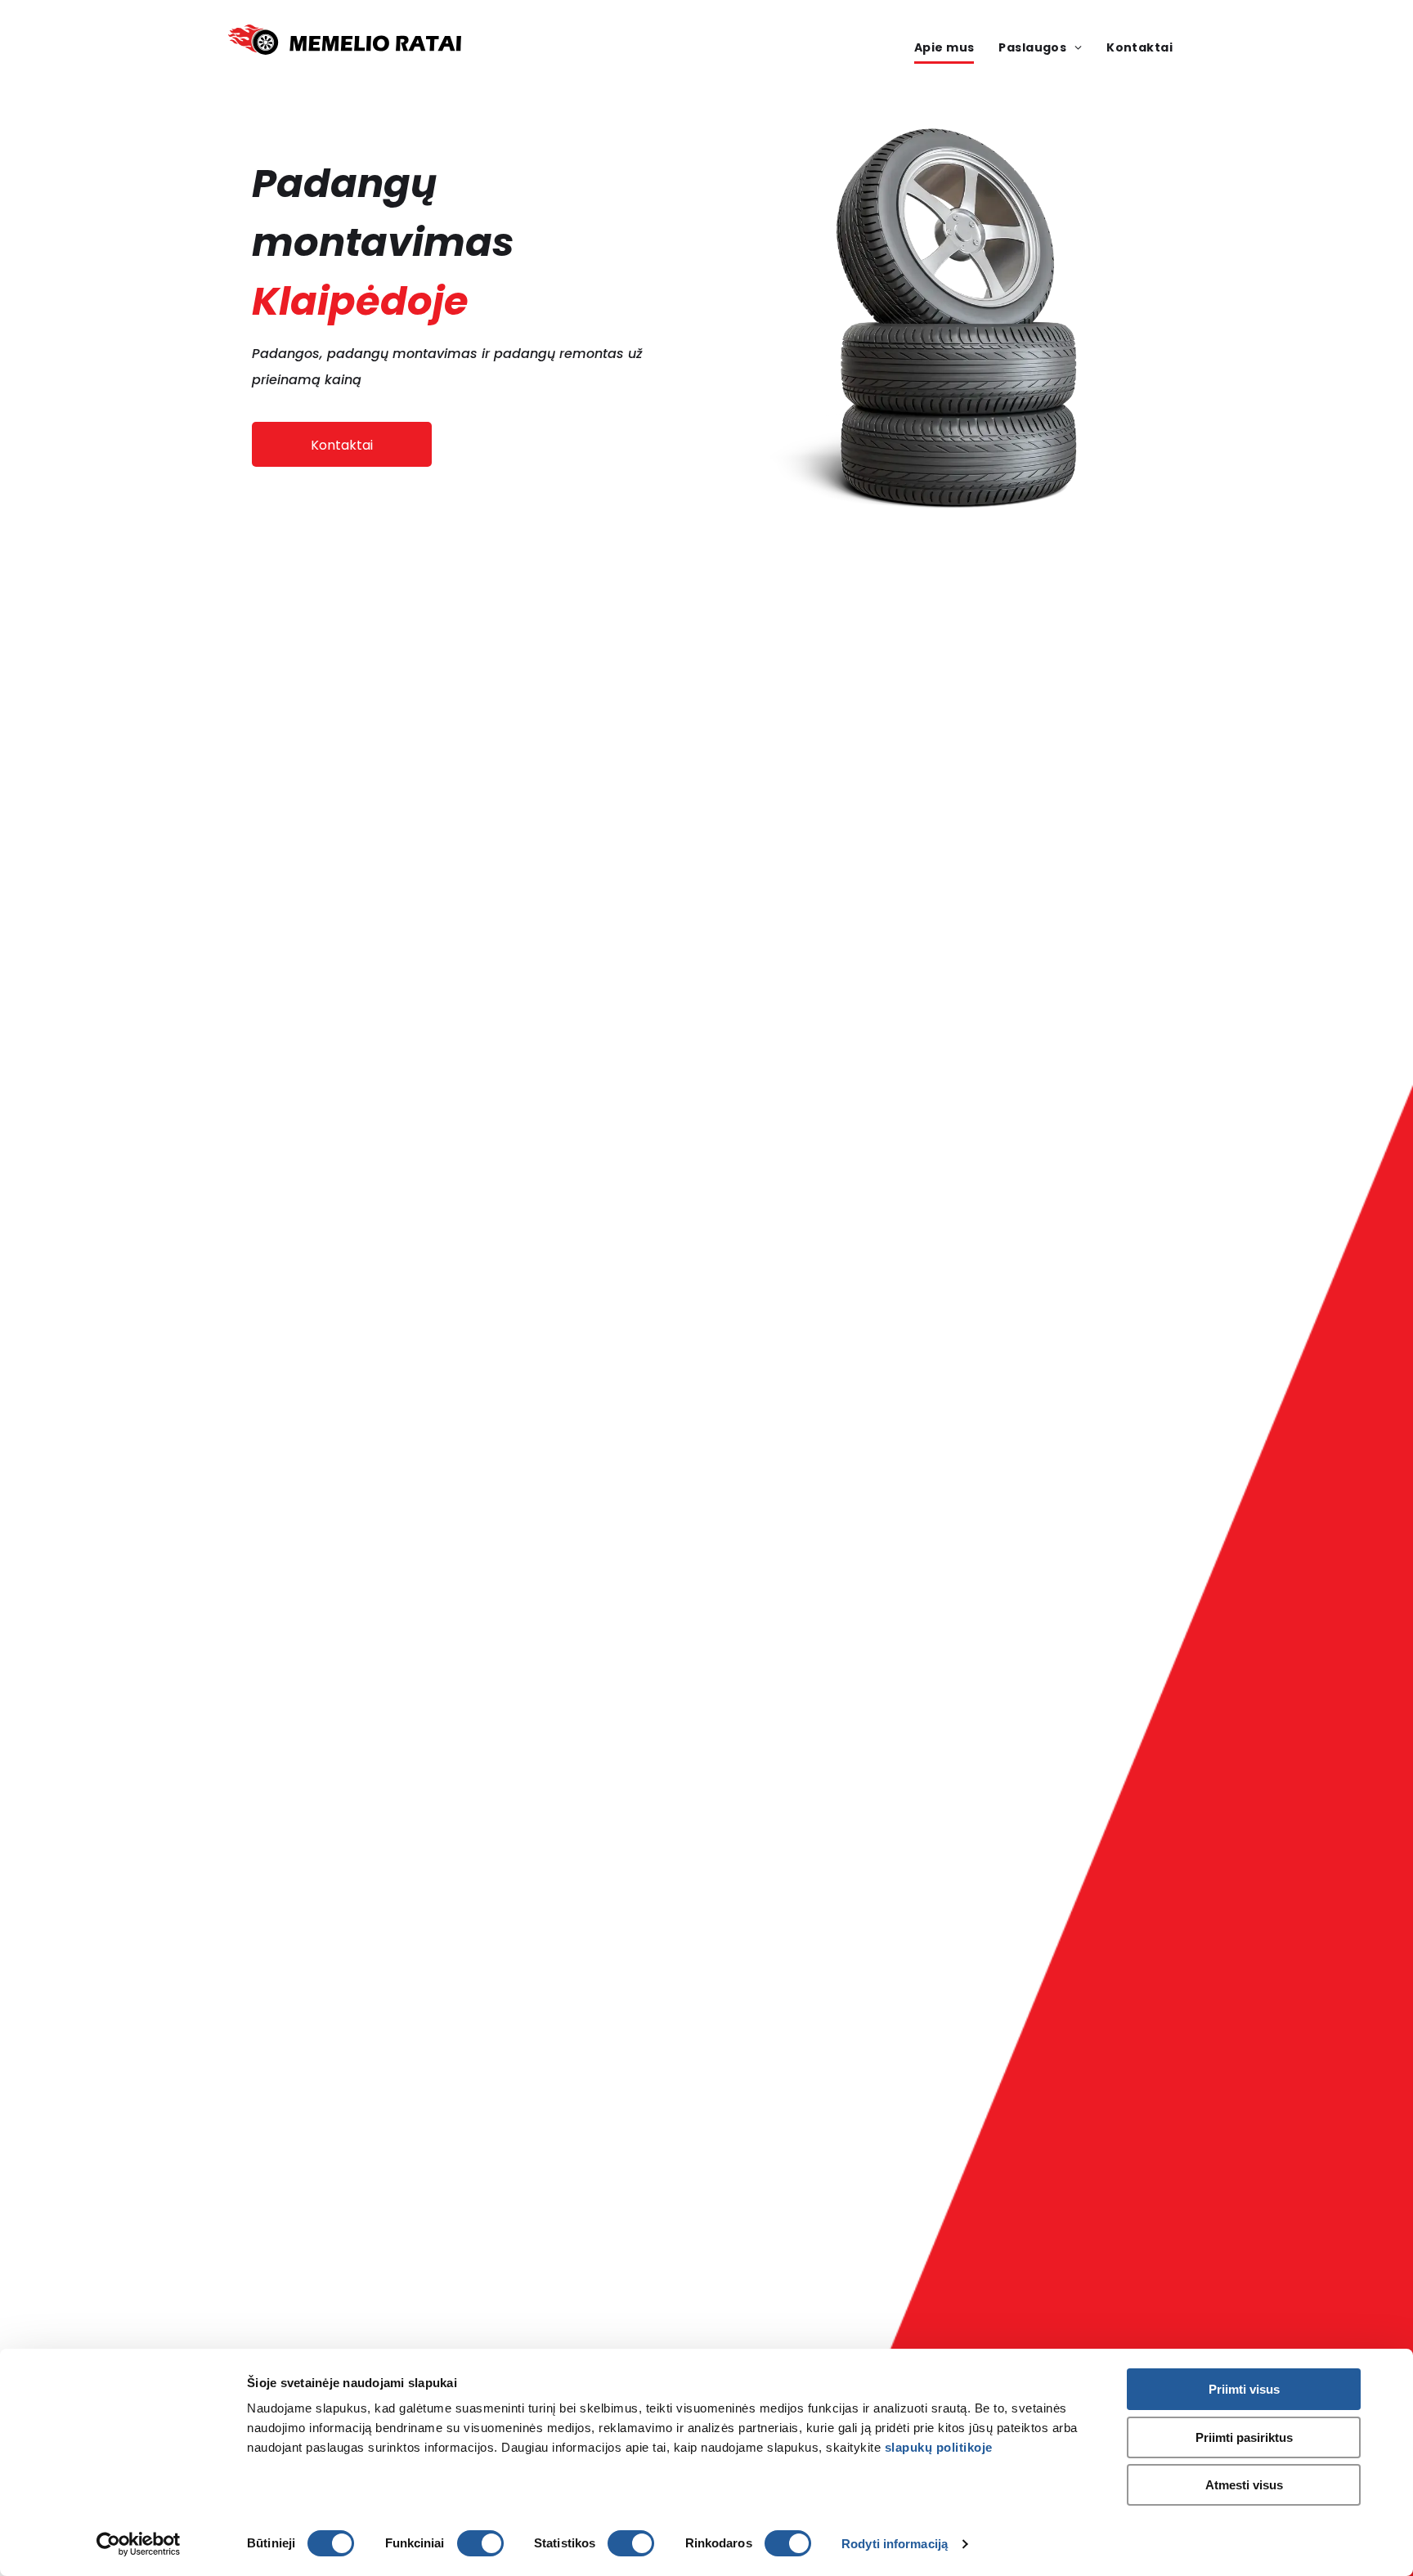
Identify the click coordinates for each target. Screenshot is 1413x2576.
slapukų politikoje (939, 2447)
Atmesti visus (1244, 2485)
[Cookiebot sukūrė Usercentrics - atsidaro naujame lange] (139, 2544)
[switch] (480, 2543)
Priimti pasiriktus (1244, 2437)
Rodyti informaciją (895, 2544)
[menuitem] (944, 49)
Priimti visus (1244, 2389)
